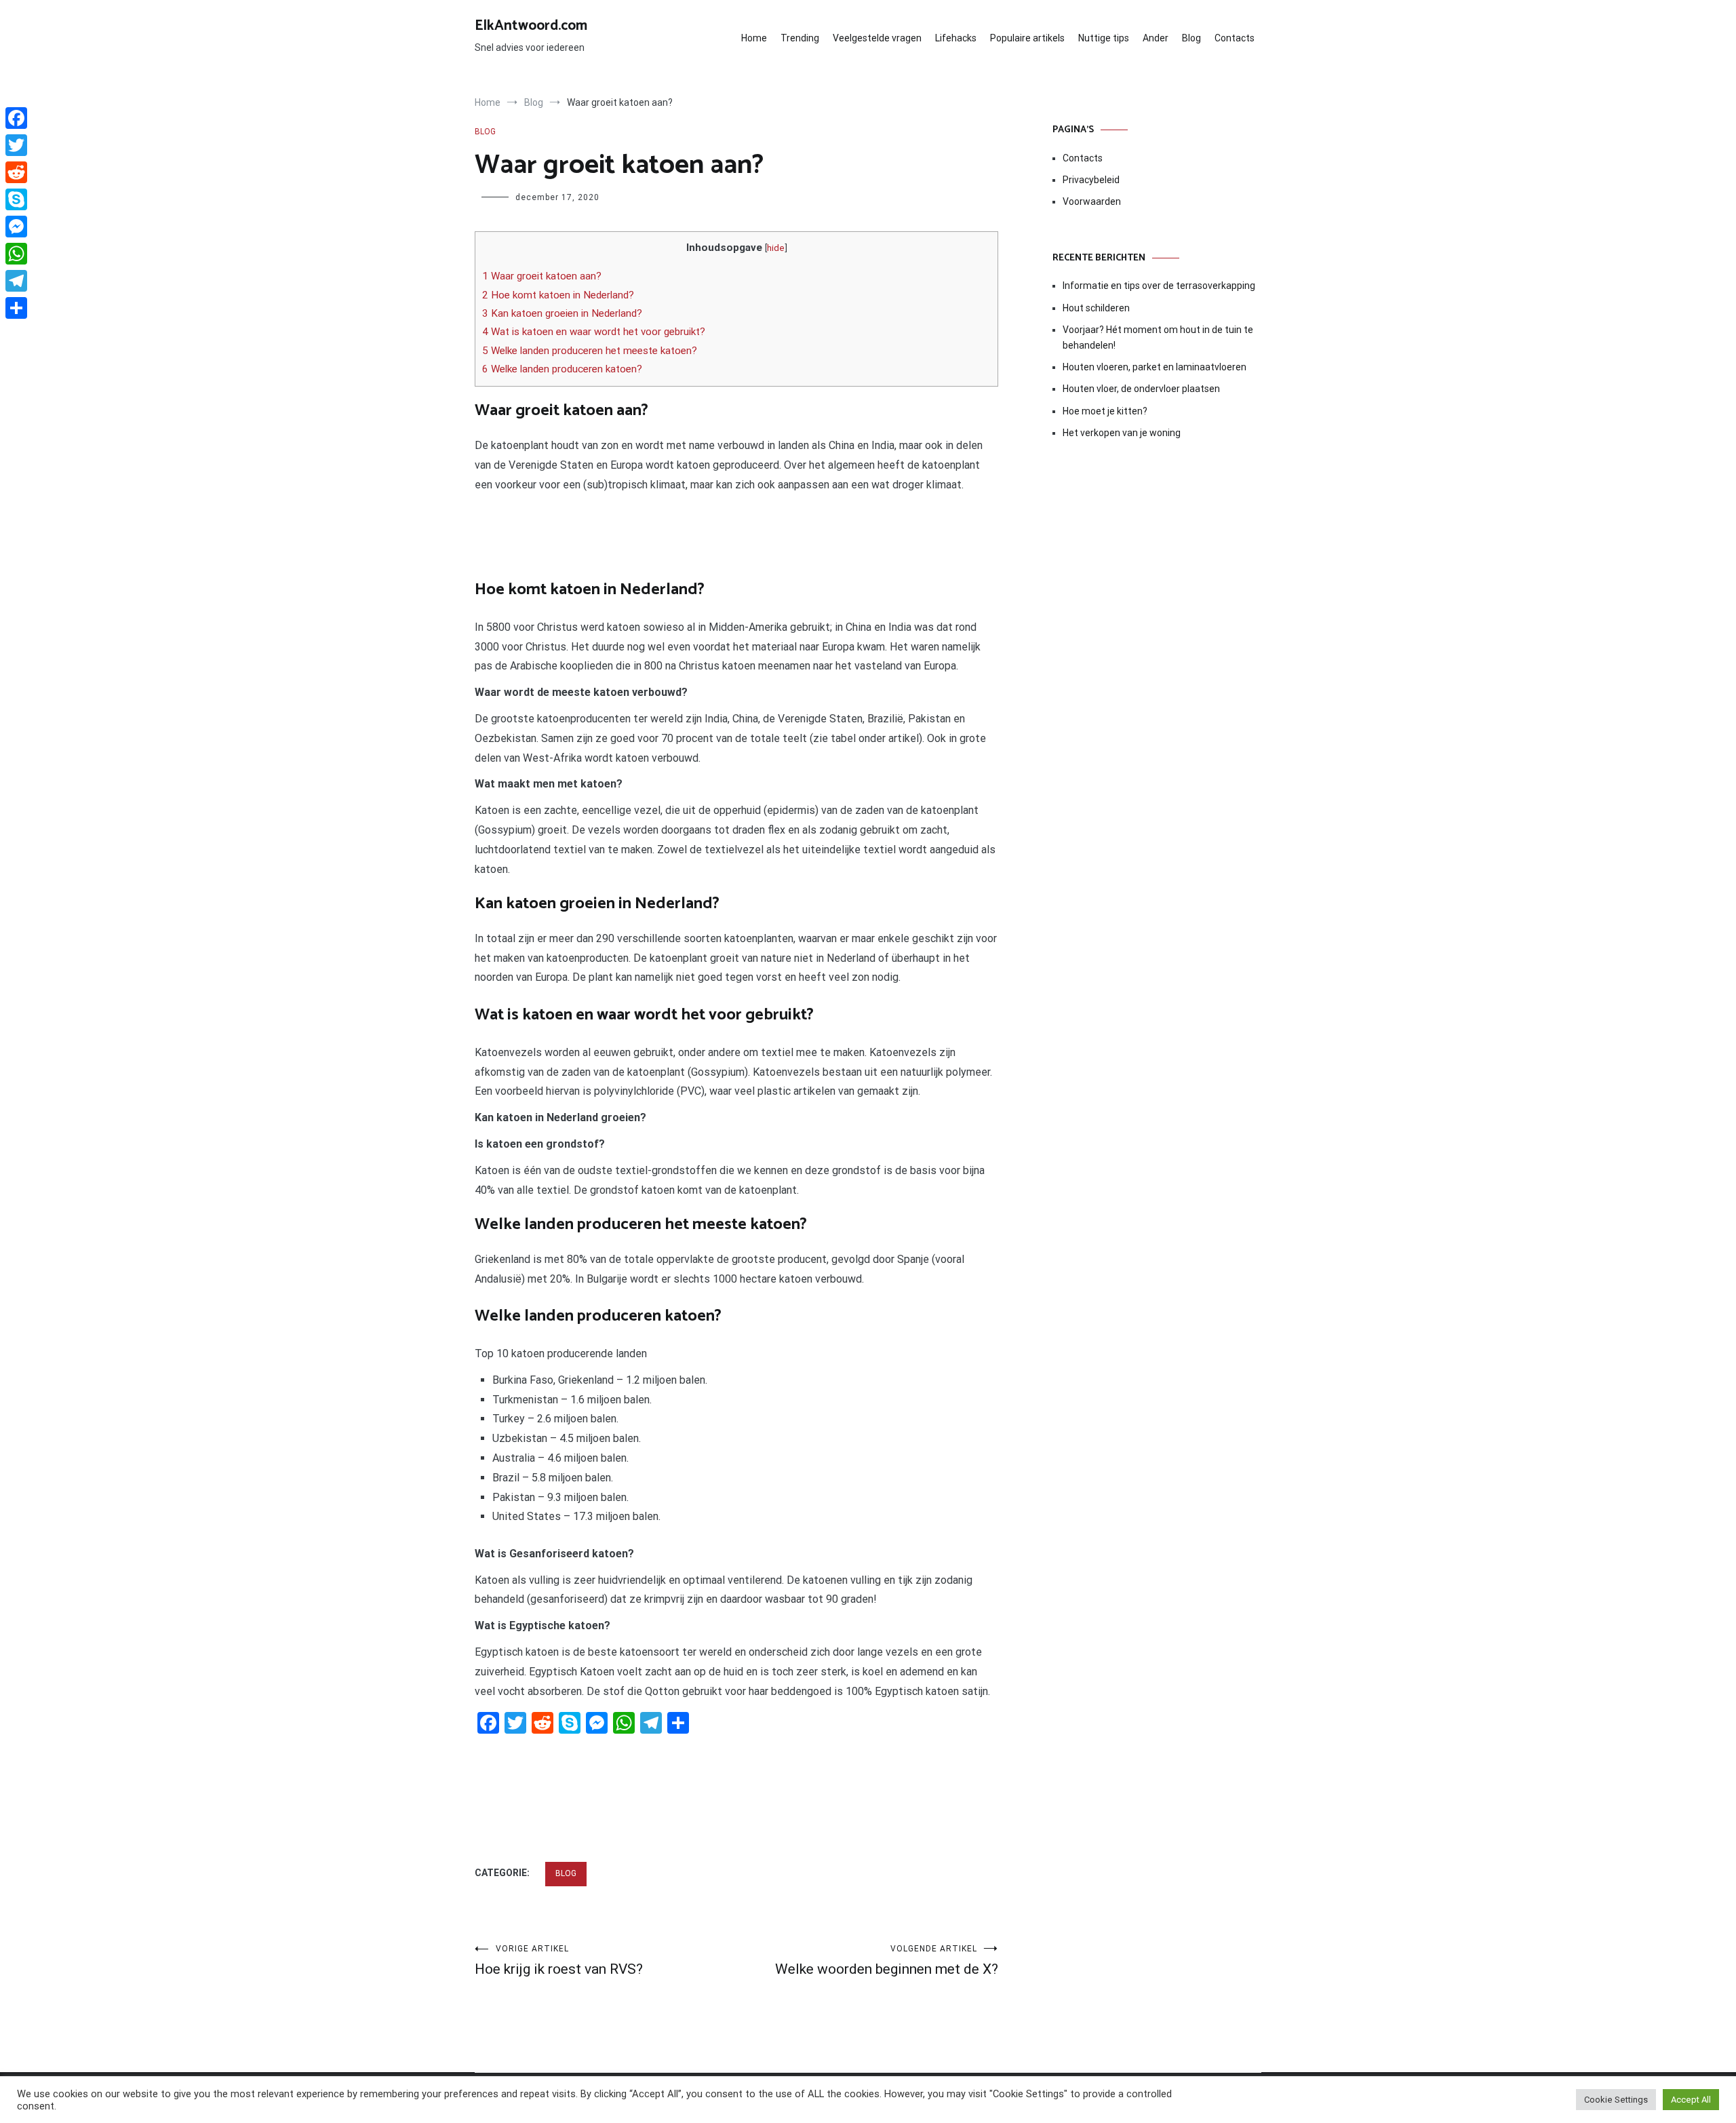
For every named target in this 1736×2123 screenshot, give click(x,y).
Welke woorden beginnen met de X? (887, 1961)
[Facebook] (16, 118)
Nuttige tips (1104, 38)
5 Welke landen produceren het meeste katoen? (590, 351)
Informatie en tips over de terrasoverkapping (1159, 286)
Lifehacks (956, 38)
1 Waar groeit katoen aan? (542, 276)
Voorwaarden (1092, 201)
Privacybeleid (1091, 180)
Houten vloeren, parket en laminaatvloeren (1155, 367)
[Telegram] (16, 281)
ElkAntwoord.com (531, 26)
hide (776, 248)
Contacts (1235, 38)
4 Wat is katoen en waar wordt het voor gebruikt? (594, 332)
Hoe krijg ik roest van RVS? (559, 1961)
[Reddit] (16, 172)
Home (754, 38)
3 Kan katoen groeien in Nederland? (562, 313)
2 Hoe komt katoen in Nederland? (558, 295)
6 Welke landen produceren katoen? (562, 369)
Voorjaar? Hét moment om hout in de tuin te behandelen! (1158, 337)
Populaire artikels (1027, 38)
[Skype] (16, 199)
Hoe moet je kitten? (1106, 411)
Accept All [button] (1691, 2100)
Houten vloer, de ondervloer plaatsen (1141, 389)
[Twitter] (16, 145)
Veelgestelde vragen (877, 38)
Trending (800, 38)
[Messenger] (16, 227)
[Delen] (16, 308)
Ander (1156, 38)
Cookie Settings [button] (1616, 2100)
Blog (1191, 38)
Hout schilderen (1096, 308)
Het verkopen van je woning (1122, 433)
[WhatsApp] (16, 254)
